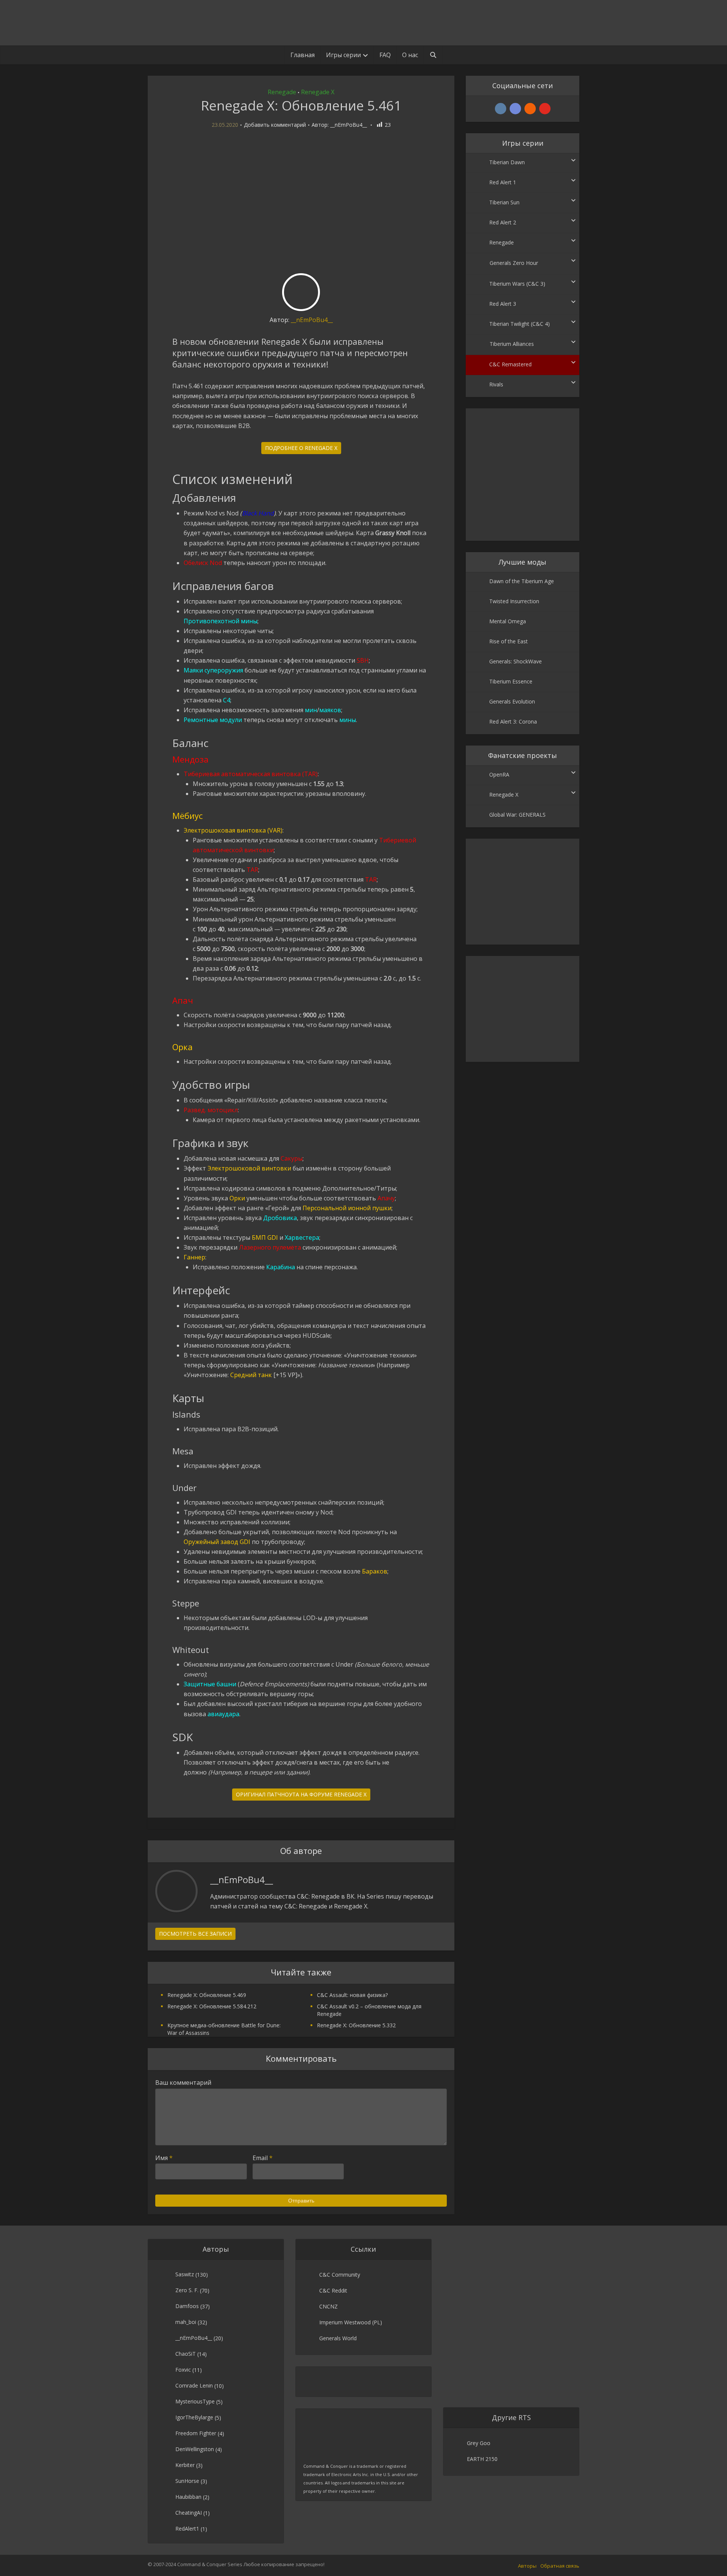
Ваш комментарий (183, 2083)
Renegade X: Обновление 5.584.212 (212, 2006)
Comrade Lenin (194, 2385)
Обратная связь (560, 2566)
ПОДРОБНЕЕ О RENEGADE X (301, 448)
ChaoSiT (186, 2354)
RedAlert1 (187, 2529)
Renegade (282, 92)
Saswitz (185, 2274)
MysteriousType (195, 2401)
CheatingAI (189, 2513)
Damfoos (187, 2306)
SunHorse (187, 2481)
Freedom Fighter (196, 2433)
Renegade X (318, 92)
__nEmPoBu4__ (349, 125)
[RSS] (530, 109)
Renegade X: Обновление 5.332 (356, 2025)
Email (263, 2158)
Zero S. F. (187, 2290)
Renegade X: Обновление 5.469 (207, 1995)
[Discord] (515, 109)
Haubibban (188, 2497)
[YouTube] (545, 109)
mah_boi (186, 2322)
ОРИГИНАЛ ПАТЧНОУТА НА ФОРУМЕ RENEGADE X (301, 1794)
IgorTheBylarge (194, 2417)
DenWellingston (195, 2449)
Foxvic (183, 2370)
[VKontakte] (501, 109)
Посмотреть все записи (195, 1934)
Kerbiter (185, 2465)
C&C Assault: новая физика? (352, 1995)
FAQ (385, 55)
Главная (303, 55)
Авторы (527, 2566)
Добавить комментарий (275, 125)
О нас (410, 55)
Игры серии (343, 55)
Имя (164, 2158)
